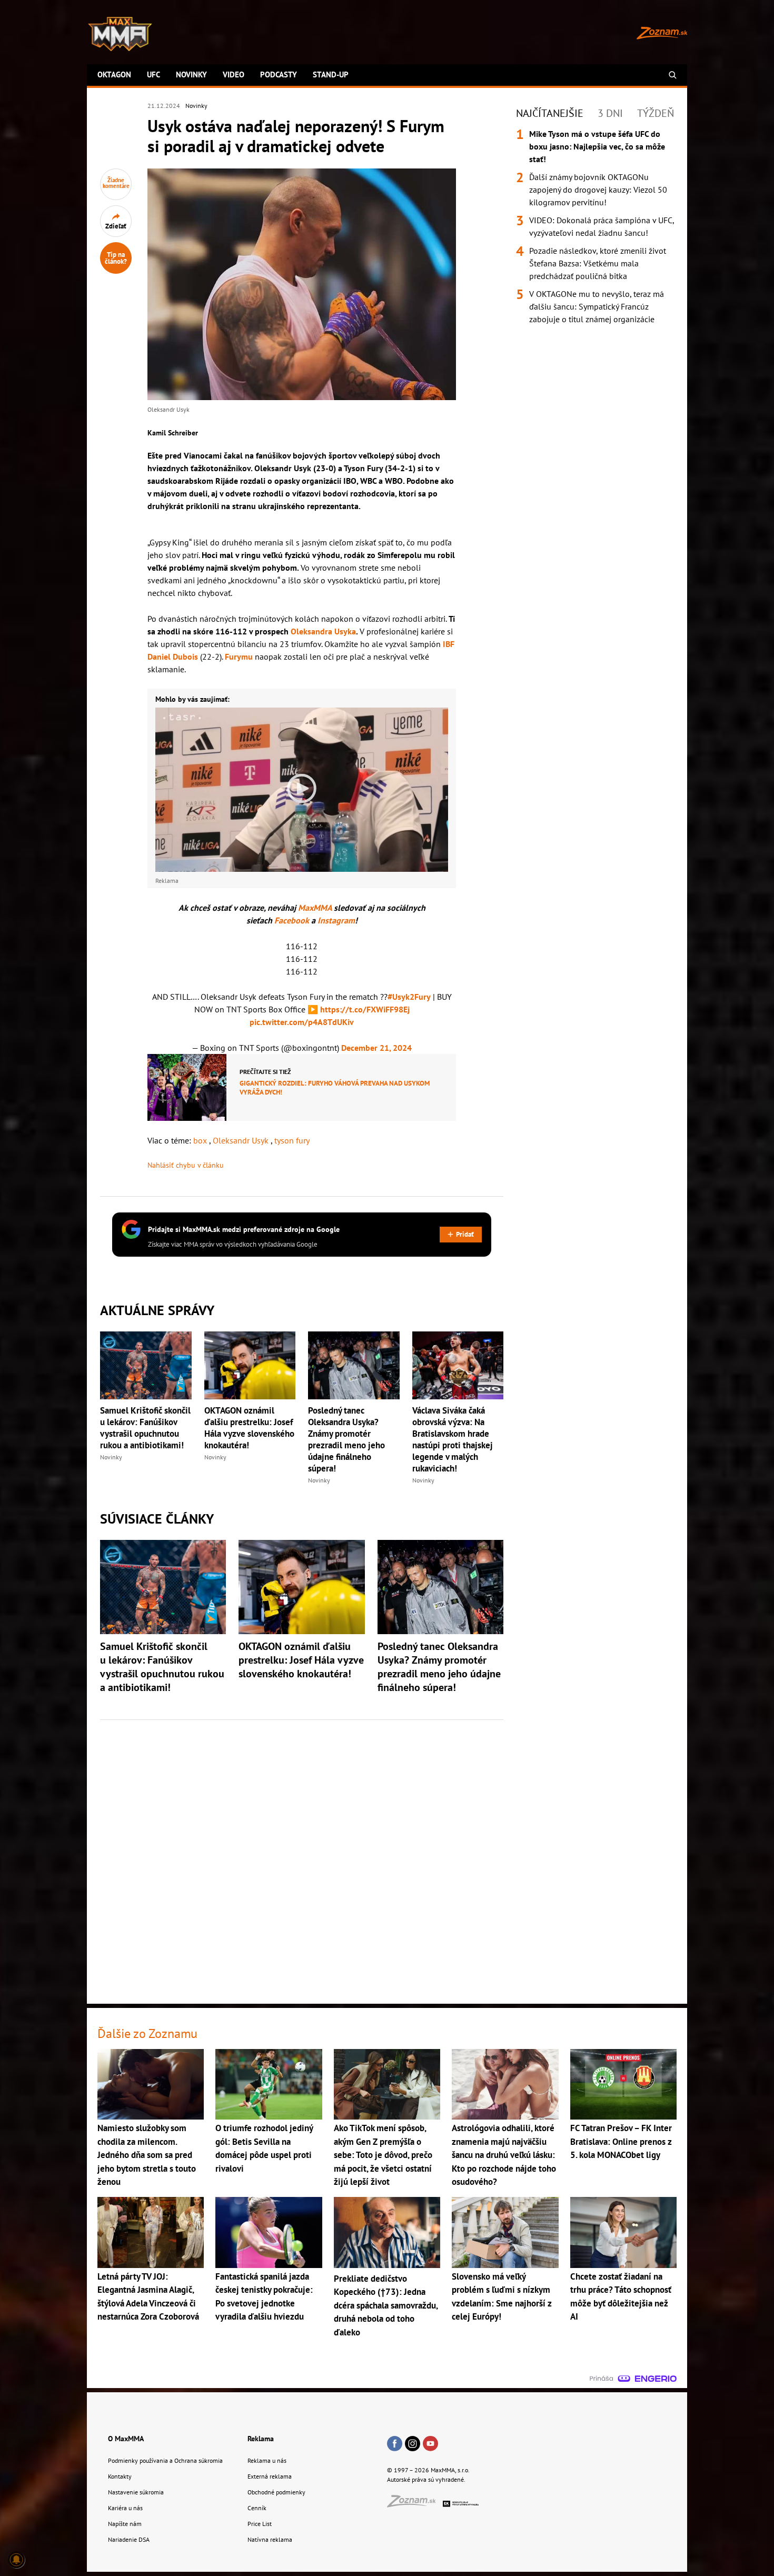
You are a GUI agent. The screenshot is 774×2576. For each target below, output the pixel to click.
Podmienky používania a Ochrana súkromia (165, 2460)
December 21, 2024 (376, 1048)
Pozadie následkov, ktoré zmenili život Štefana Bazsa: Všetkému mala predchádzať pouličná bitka (598, 263)
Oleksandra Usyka (323, 631)
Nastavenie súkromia (136, 2492)
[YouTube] (430, 2444)
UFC (153, 74)
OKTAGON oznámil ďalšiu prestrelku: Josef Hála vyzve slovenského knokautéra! (249, 1428)
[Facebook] (395, 2444)
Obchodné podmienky (276, 2492)
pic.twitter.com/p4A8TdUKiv (302, 1022)
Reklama (261, 2439)
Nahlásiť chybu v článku (186, 1165)
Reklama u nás (267, 2460)
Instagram (336, 920)
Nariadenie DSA (129, 2539)
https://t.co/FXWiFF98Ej (365, 1009)
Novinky (191, 74)
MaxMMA (315, 908)
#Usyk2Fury (409, 997)
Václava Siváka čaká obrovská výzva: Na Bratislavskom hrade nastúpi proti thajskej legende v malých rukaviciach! (453, 1439)
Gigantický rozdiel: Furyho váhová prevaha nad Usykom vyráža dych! (335, 1088)
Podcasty (279, 74)
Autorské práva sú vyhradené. (426, 2479)
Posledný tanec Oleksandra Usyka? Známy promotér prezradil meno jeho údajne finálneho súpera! (346, 1439)
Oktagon (114, 74)
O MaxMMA (126, 2439)
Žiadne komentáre (116, 183)
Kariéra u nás (125, 2508)
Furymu (239, 657)
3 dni (610, 113)
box (201, 1140)
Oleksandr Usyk (242, 1140)
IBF (449, 644)
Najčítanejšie (550, 113)
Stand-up (331, 74)
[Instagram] (413, 2444)
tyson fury (292, 1140)
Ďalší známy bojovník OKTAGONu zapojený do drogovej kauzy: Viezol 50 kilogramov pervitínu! (598, 190)
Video (234, 74)
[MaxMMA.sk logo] (120, 34)
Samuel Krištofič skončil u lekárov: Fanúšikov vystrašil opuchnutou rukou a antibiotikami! (145, 1428)
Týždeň (656, 113)
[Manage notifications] (16, 2560)
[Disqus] (302, 1856)
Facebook (293, 920)
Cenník (257, 2508)
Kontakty (120, 2476)
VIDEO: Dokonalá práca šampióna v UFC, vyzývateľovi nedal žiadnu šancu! (602, 226)
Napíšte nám (125, 2524)
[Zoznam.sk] (415, 2504)
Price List (260, 2524)
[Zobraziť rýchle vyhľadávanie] (673, 75)
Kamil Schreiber (173, 433)
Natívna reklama (270, 2539)
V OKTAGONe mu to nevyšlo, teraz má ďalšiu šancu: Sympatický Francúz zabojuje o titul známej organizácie (597, 306)
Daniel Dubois (173, 657)
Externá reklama (270, 2476)
